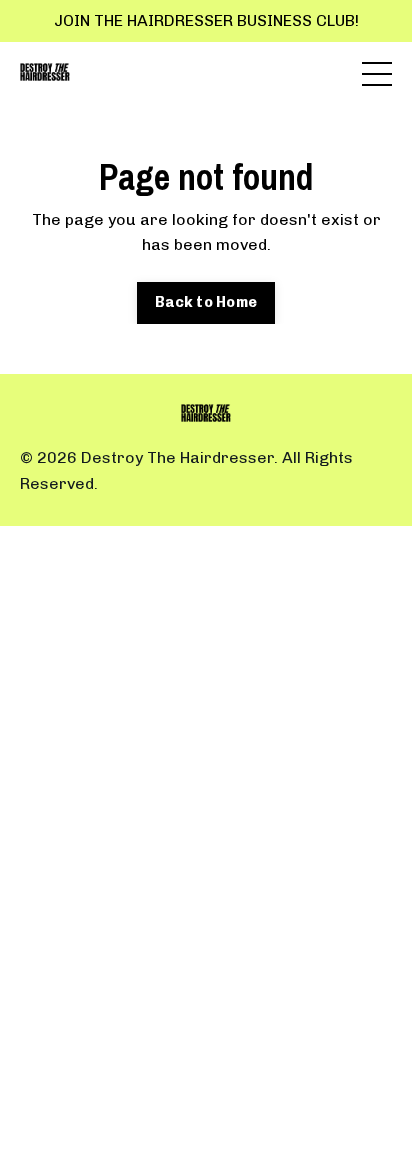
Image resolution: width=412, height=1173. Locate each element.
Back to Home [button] (206, 302)
